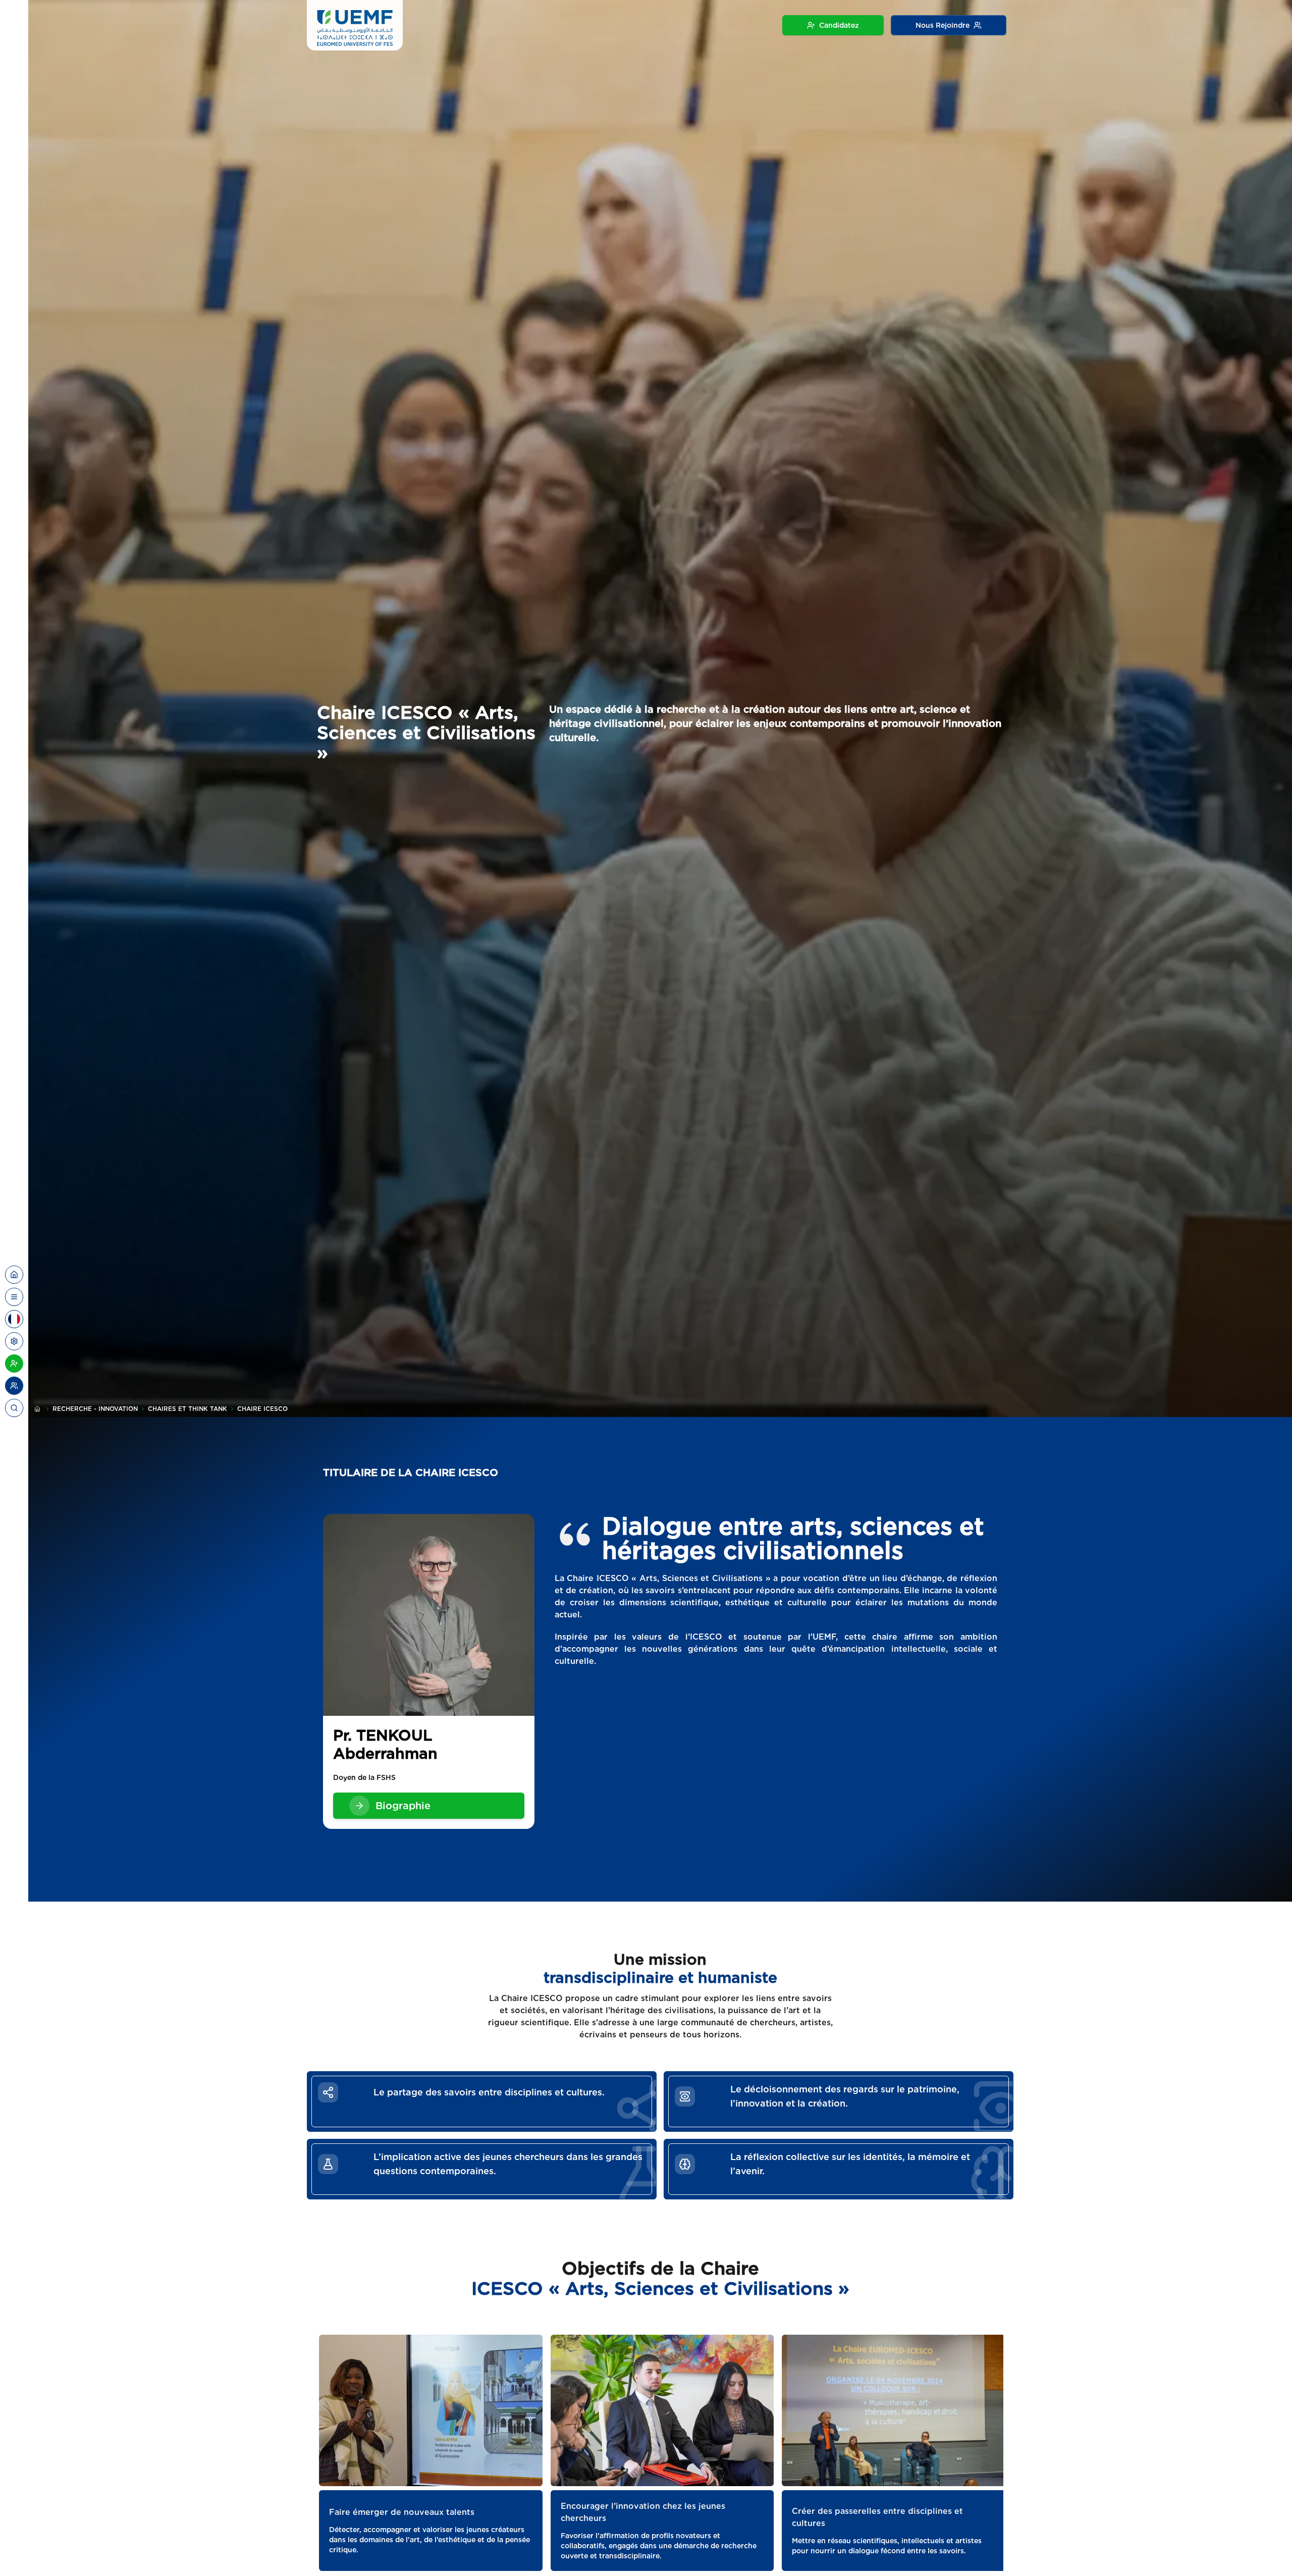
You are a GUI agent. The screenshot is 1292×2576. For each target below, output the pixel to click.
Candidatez (839, 25)
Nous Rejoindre (943, 25)
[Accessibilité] (14, 1341)
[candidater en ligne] (14, 1363)
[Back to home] (14, 1275)
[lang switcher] (14, 1297)
